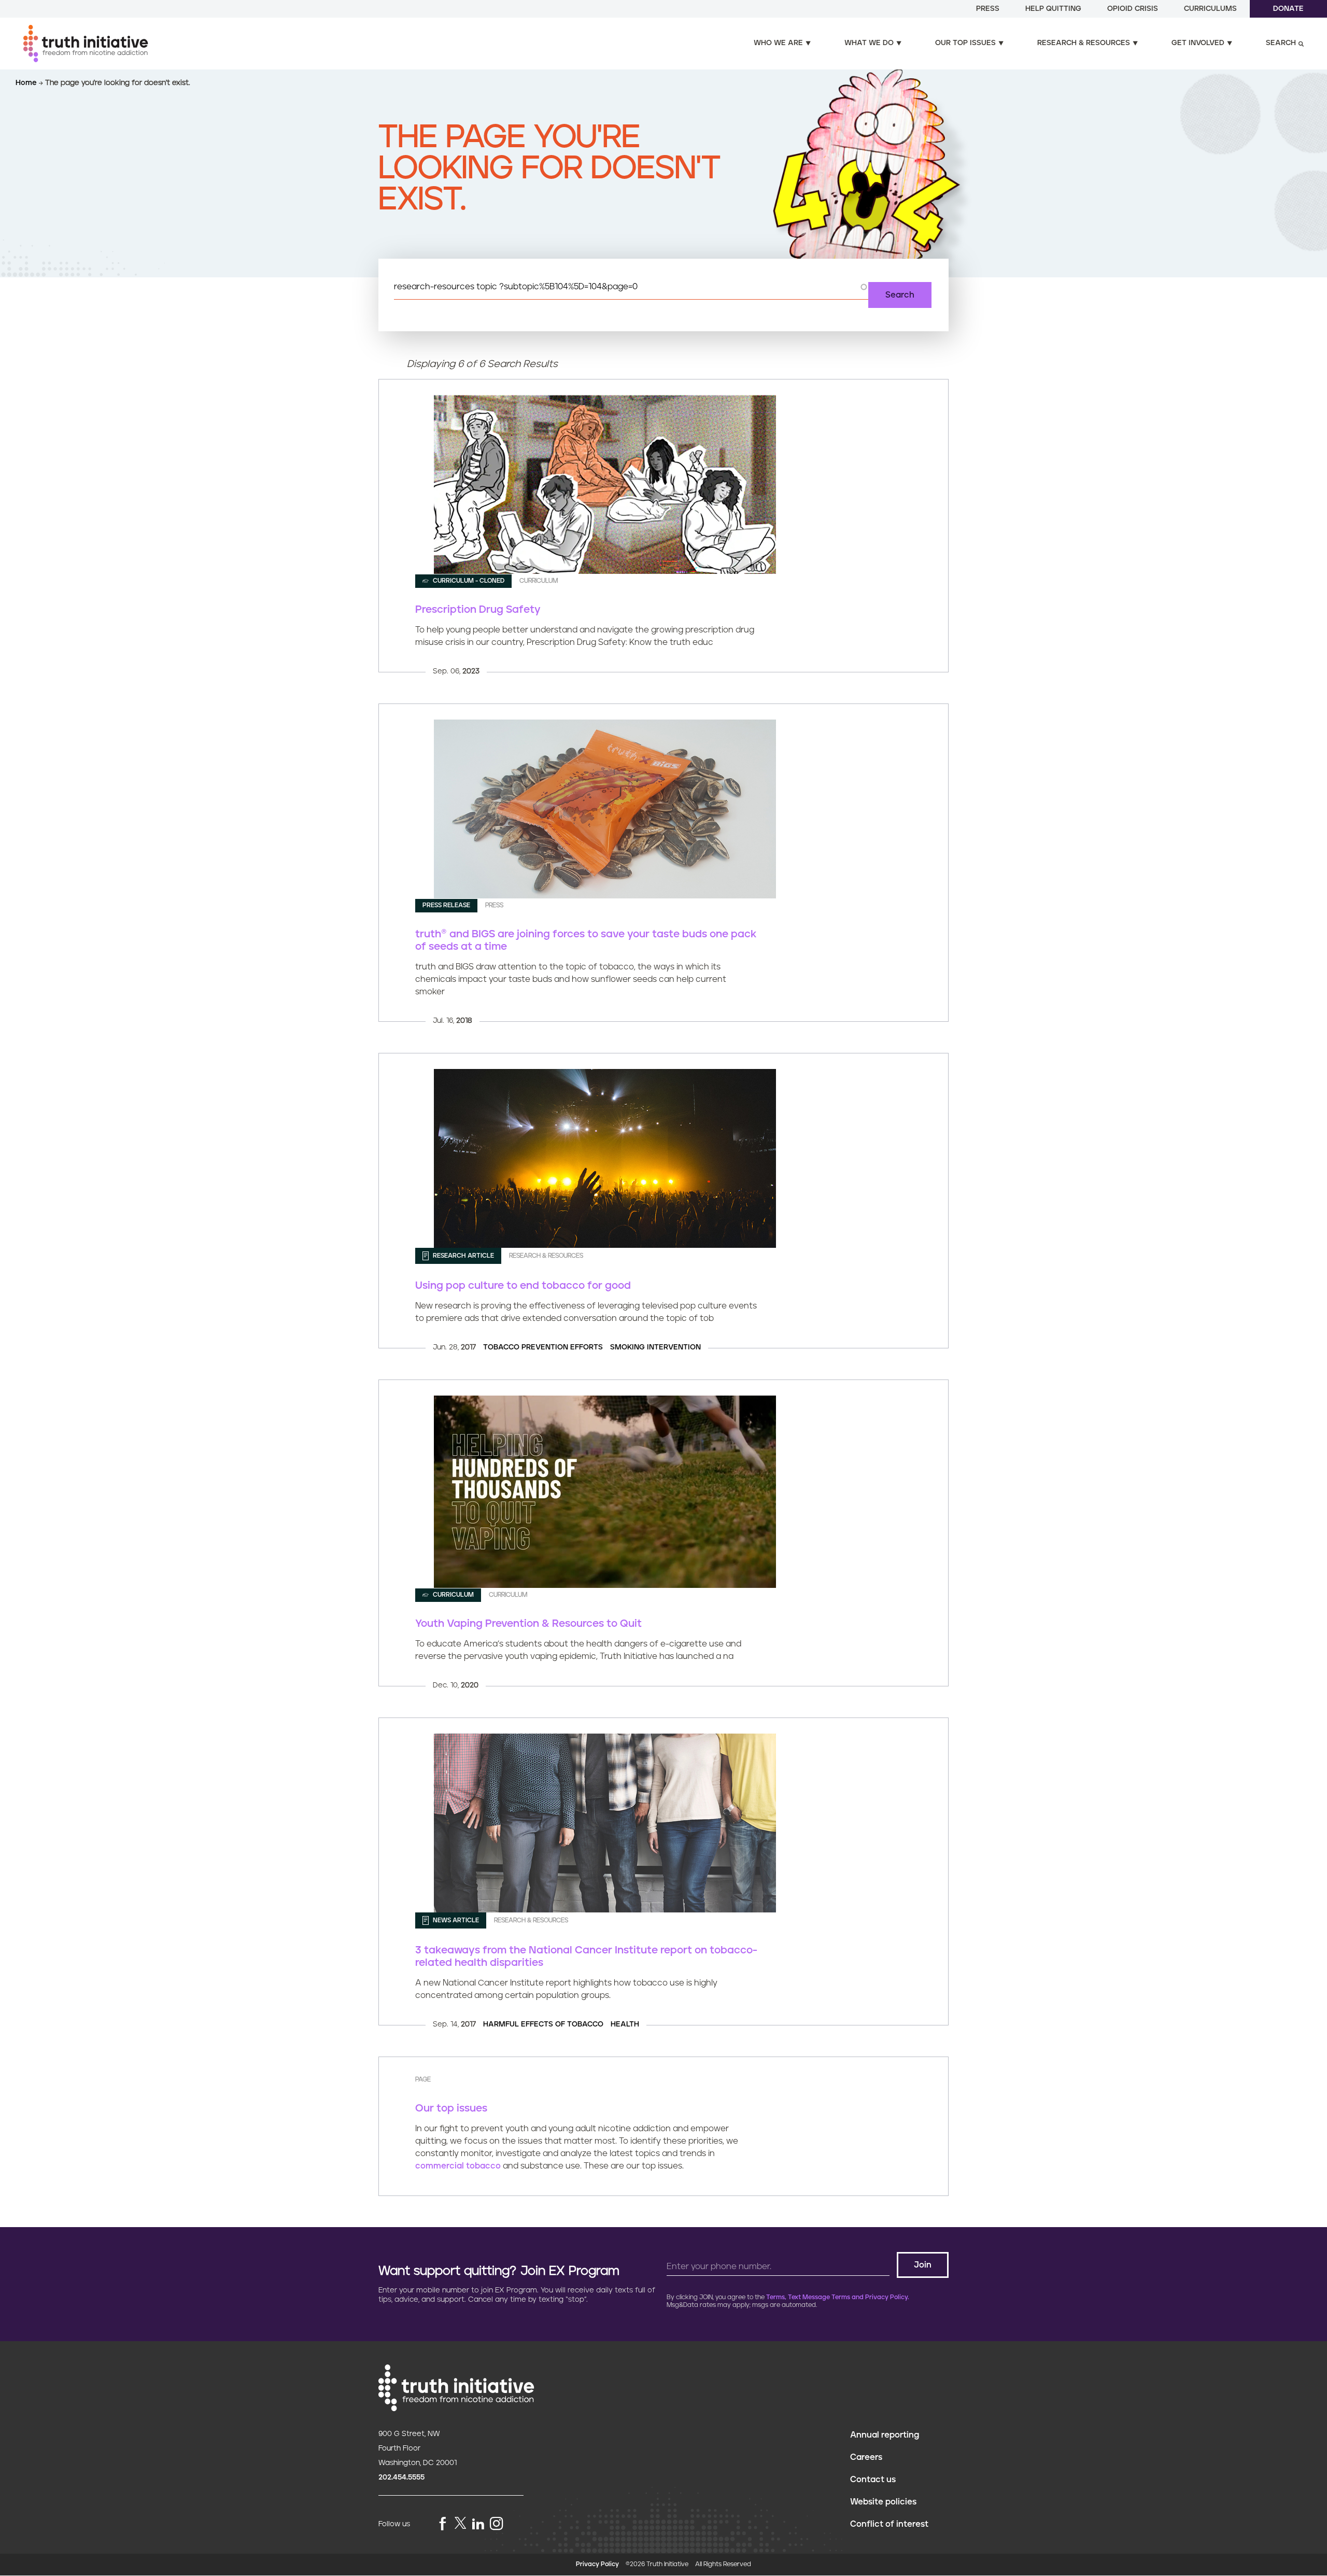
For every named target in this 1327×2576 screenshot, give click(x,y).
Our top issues (965, 43)
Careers (866, 2457)
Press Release (446, 905)
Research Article (463, 1256)
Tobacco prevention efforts (543, 1347)
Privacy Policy (597, 2564)
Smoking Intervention (655, 1347)
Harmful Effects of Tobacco (543, 2024)
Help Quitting (1053, 9)
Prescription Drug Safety (478, 610)
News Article (455, 1920)
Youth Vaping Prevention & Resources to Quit (528, 1624)
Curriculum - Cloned (468, 581)
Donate (1288, 9)
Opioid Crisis (1133, 9)
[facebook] (443, 2524)
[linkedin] (478, 2524)
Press (988, 9)
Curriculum (453, 1595)
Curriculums (1210, 9)
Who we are (778, 43)
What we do (869, 43)
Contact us (873, 2480)
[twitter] (460, 2523)
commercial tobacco (458, 2166)
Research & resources (1084, 43)
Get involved (1198, 43)
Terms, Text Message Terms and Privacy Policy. (838, 2297)
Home (27, 83)
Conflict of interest (889, 2524)
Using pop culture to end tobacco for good (523, 1286)
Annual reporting (885, 2435)
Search (1281, 43)
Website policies (883, 2502)
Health (625, 2024)
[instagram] (497, 2524)
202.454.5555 (401, 2478)
